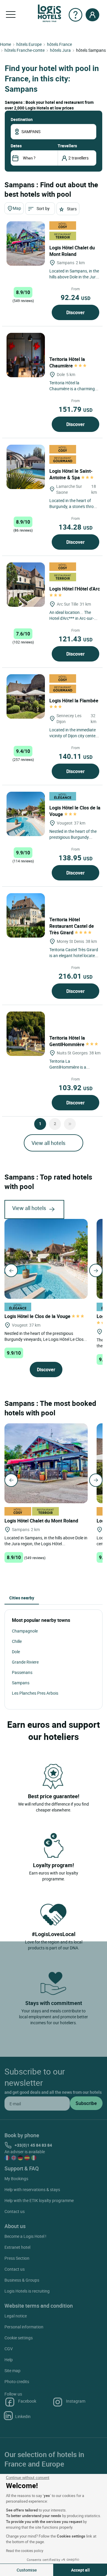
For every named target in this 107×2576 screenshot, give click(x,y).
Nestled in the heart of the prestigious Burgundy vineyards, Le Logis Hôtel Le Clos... (46, 1336)
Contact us (15, 2211)
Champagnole (25, 1631)
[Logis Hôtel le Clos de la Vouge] (26, 814)
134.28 (75, 527)
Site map (12, 2371)
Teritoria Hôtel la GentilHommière (67, 1041)
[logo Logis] (49, 13)
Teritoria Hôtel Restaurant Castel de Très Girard (72, 926)
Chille (17, 1641)
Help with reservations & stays (32, 2189)
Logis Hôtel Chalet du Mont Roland (72, 251)
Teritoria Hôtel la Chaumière (67, 362)
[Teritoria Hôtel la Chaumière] (26, 355)
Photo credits (17, 2381)
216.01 (75, 976)
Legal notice (16, 2316)
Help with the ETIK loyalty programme (39, 2200)
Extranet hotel (17, 2247)
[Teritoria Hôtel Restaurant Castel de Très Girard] (26, 915)
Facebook (27, 2401)
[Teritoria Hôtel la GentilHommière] (26, 1034)
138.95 (75, 858)
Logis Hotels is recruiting (27, 2291)
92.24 (75, 297)
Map (17, 208)
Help (9, 2360)
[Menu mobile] (11, 15)
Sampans (21, 1683)
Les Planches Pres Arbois (35, 1693)
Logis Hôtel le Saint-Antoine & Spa (71, 474)
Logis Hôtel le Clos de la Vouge (75, 811)
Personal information (24, 2327)
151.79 (75, 409)
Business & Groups (22, 2280)
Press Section (17, 2258)
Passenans (22, 1672)
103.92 (75, 1088)
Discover (75, 312)
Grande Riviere (25, 1662)
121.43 (75, 639)
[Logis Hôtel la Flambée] (26, 696)
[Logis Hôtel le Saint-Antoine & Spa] (26, 467)
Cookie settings (19, 2338)
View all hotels (48, 1143)
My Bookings (16, 2179)
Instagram (76, 2401)
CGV (9, 2349)
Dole (16, 1652)
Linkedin (23, 2416)
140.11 (75, 756)
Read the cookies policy (25, 2551)
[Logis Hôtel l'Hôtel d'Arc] (26, 585)
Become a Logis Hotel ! (25, 2236)
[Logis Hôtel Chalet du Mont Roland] (26, 243)
